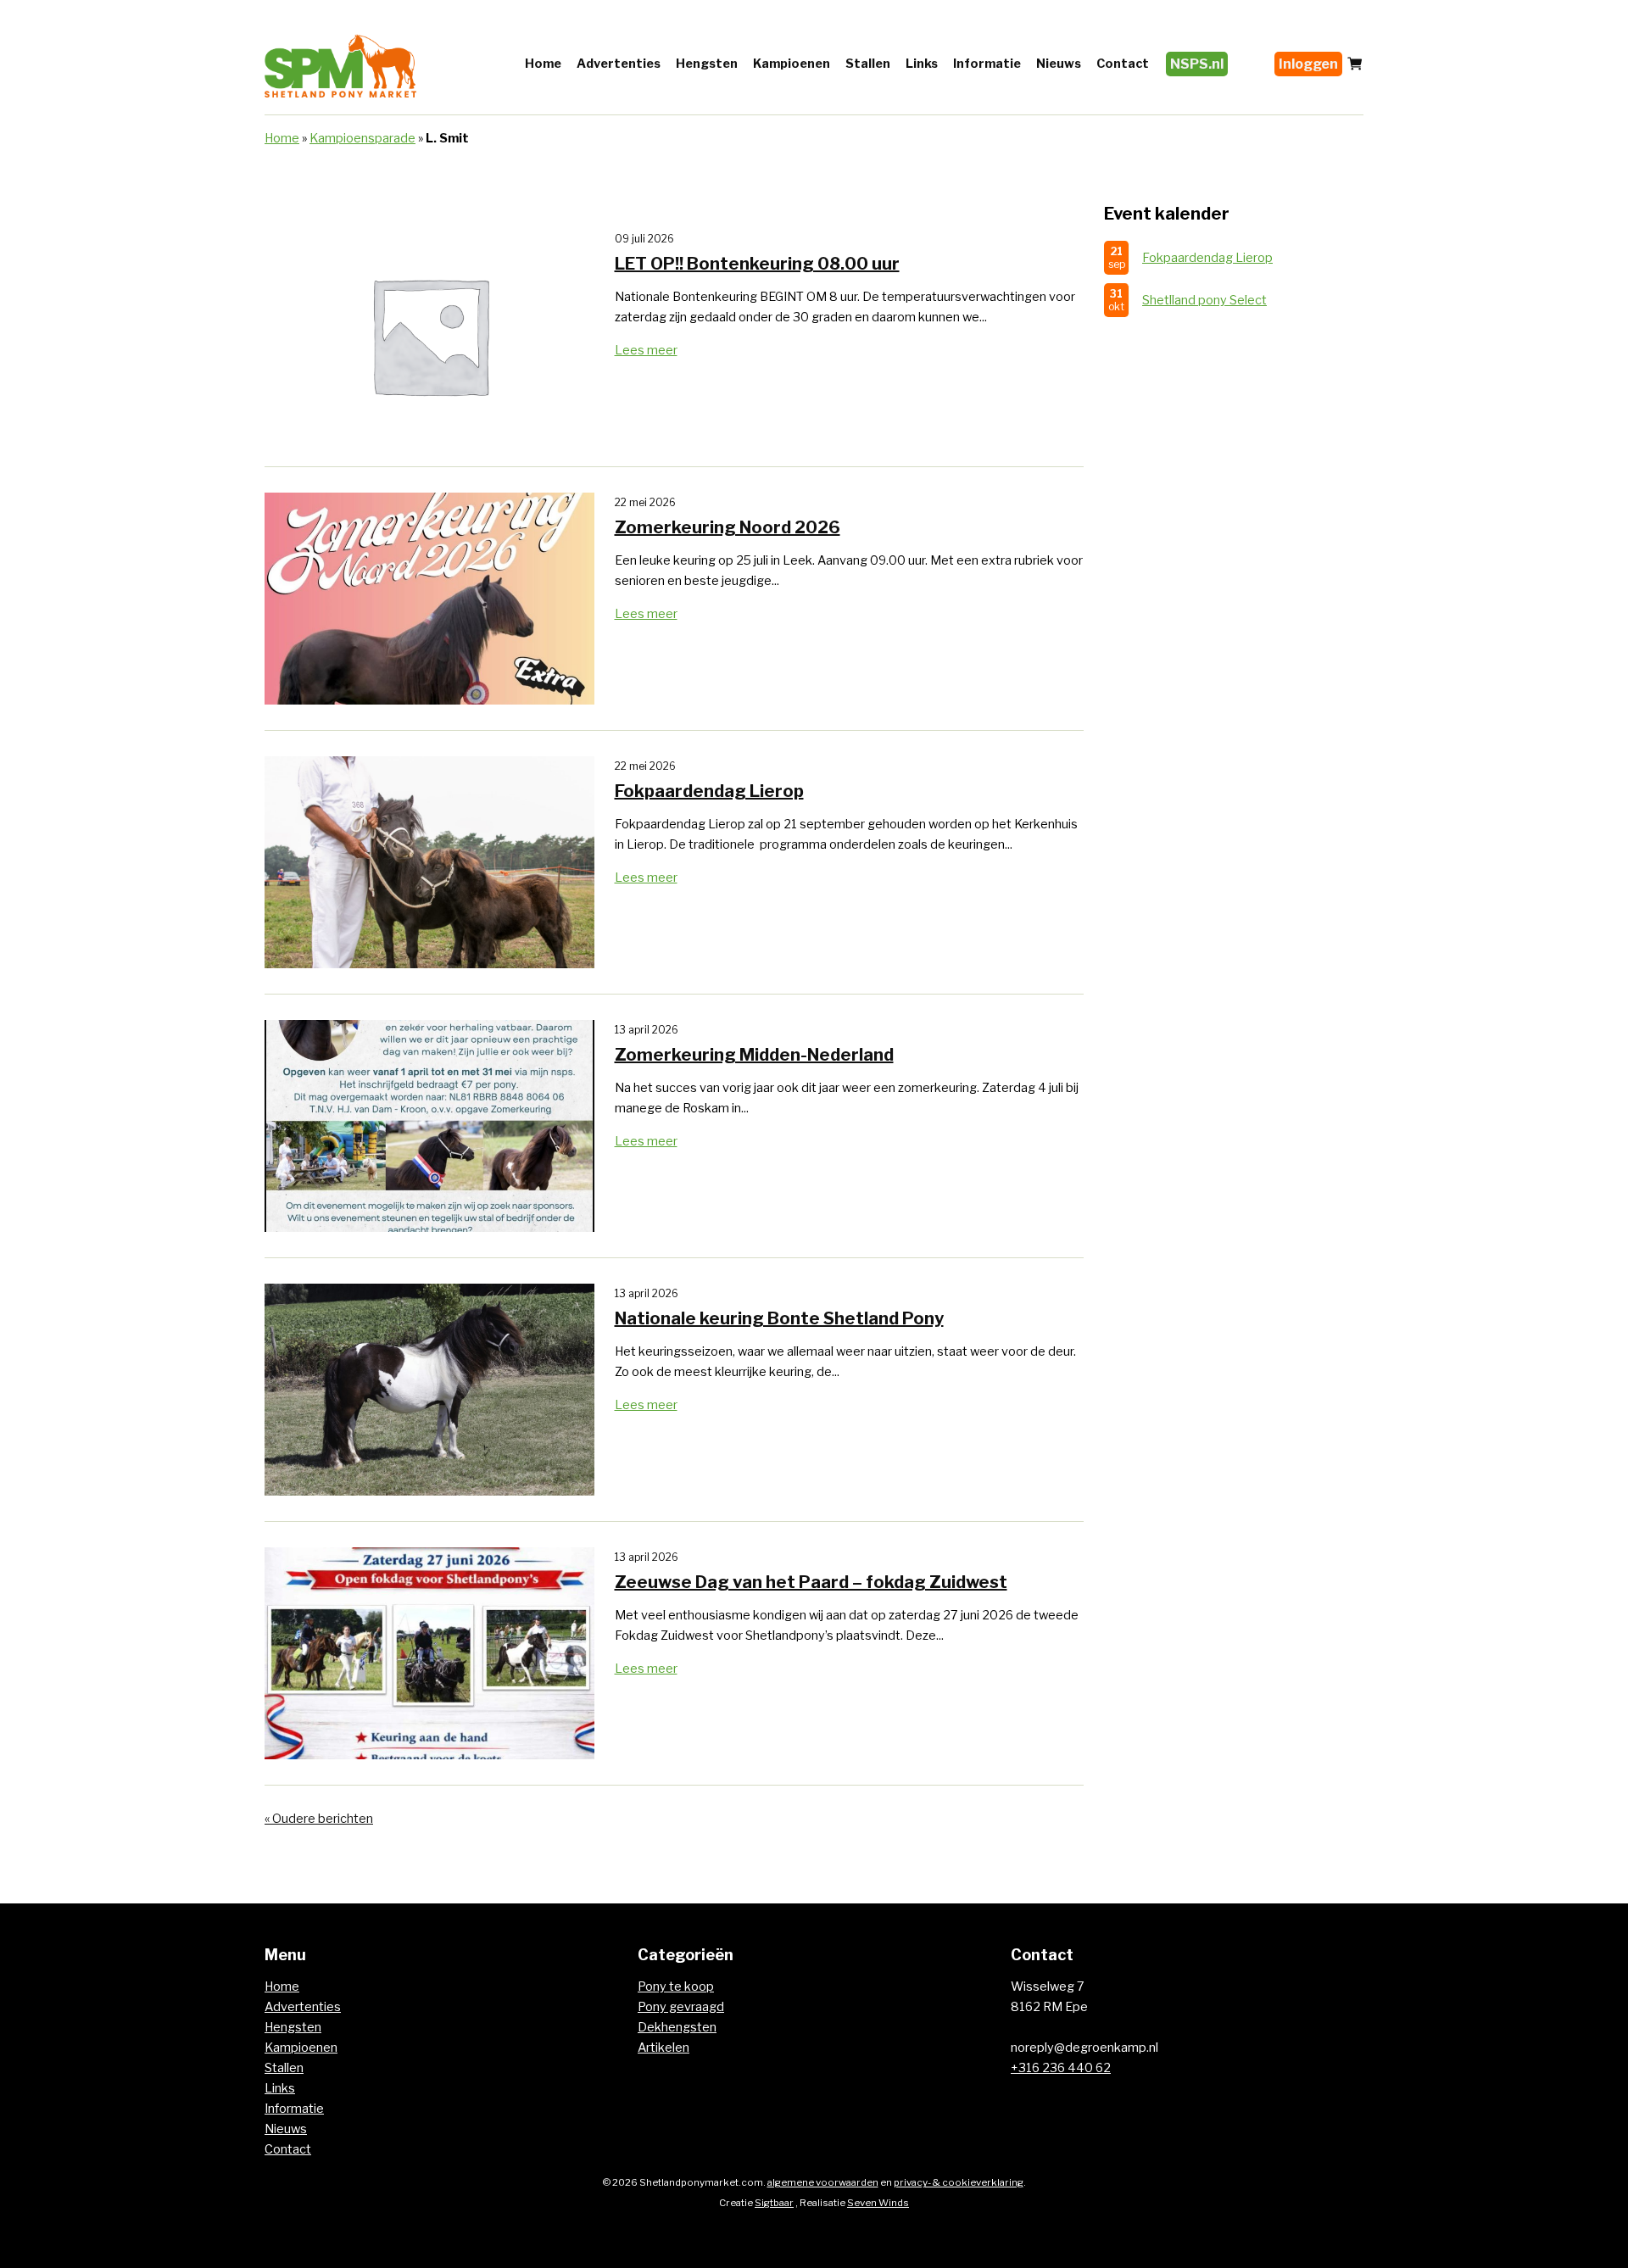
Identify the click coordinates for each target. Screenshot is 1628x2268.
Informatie (987, 64)
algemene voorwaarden (823, 2182)
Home (543, 64)
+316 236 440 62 (1061, 2068)
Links (922, 64)
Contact (1123, 64)
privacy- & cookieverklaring (959, 2182)
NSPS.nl (1197, 64)
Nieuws (1059, 64)
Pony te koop (676, 1987)
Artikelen (663, 2048)
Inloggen (1308, 64)
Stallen (868, 64)
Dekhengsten (677, 2027)
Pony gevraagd (681, 2007)
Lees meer (646, 350)
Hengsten (707, 64)
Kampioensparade (362, 138)
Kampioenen (792, 64)
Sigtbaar (774, 2203)
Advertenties (619, 64)
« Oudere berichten (319, 1819)
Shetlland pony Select (1204, 300)
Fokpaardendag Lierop (1207, 258)
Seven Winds (878, 2203)
